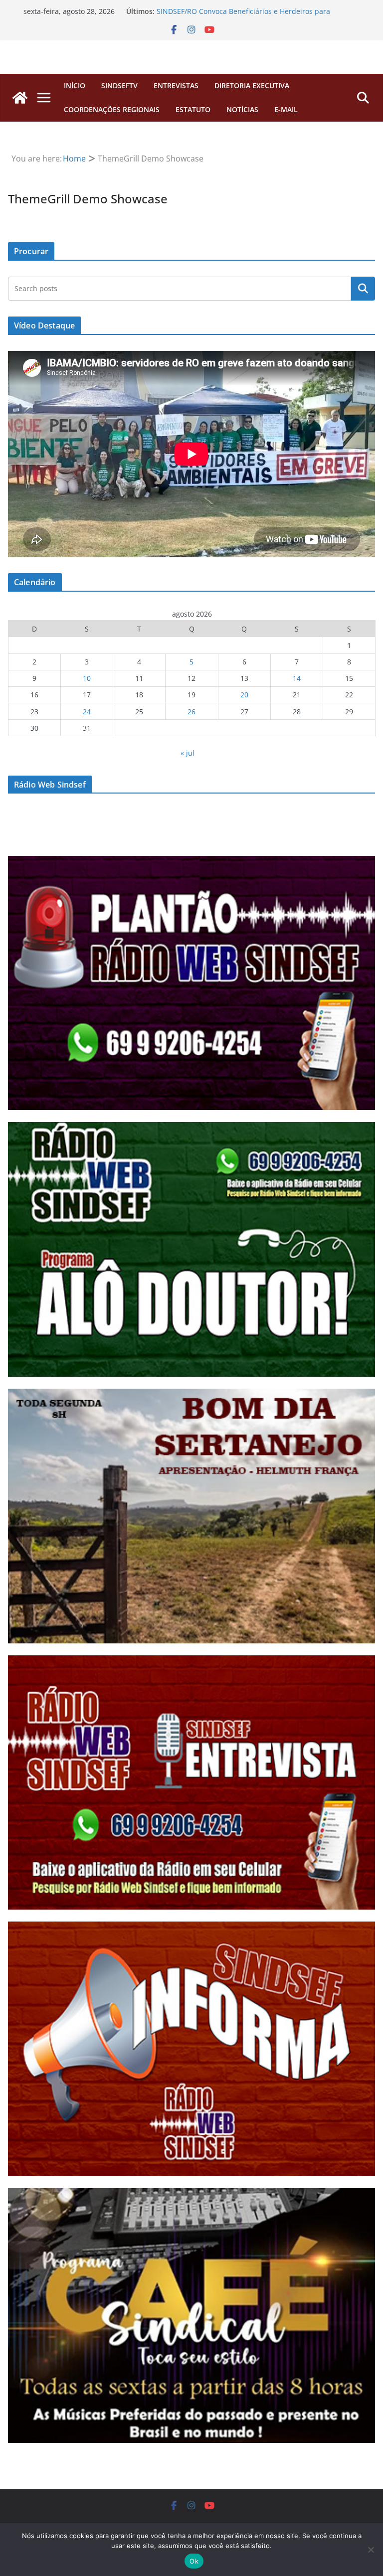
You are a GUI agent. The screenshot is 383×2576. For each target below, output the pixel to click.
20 (244, 695)
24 (87, 712)
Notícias (242, 109)
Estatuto (193, 109)
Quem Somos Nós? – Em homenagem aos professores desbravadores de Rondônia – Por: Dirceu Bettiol (246, 16)
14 (297, 678)
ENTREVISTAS (176, 85)
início (75, 85)
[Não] (371, 2550)
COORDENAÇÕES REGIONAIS (112, 109)
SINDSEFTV (119, 85)
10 (87, 678)
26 (191, 712)
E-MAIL (286, 109)
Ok (194, 2561)
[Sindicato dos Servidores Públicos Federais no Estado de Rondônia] (20, 98)
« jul (188, 753)
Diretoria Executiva (252, 85)
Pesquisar (363, 289)
